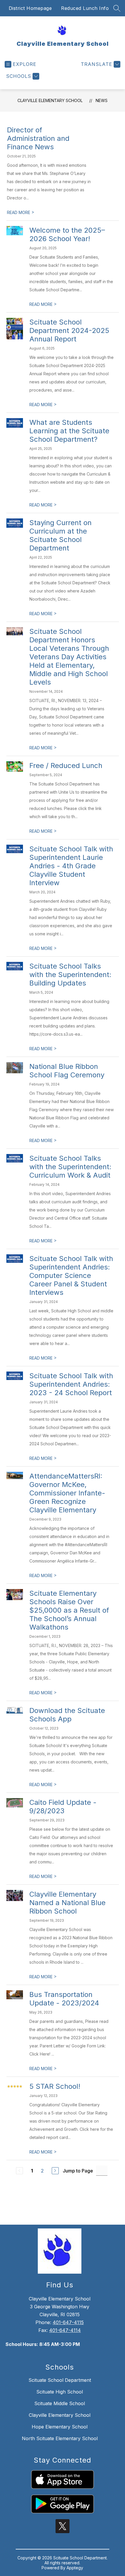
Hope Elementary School (60, 2427)
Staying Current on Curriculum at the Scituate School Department (60, 535)
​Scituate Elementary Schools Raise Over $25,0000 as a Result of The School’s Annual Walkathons (69, 1610)
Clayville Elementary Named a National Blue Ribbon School (67, 1903)
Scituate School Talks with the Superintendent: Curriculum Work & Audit (70, 1167)
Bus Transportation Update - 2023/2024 (64, 1999)
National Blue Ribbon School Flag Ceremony (67, 1071)
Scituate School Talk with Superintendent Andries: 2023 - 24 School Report (71, 1384)
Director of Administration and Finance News (38, 138)
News (102, 100)
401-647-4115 (68, 2322)
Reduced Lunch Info (85, 8)
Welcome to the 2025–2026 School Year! (67, 234)
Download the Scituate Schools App (67, 1715)
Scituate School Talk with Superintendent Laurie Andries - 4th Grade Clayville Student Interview (71, 866)
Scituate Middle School (60, 2403)
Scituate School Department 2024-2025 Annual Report (69, 330)
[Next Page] (55, 2171)
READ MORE (21, 212)
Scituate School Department (60, 2380)
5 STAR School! (55, 2086)
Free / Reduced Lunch (66, 766)
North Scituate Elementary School (60, 2438)
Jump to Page (78, 2171)
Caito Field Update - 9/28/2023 (63, 1807)
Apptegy (75, 2568)
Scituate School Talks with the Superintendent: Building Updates (70, 975)
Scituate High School (60, 2392)
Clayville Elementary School (50, 100)
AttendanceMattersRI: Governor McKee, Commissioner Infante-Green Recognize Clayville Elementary (67, 1493)
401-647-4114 (65, 2330)
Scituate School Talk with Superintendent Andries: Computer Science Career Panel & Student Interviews (71, 1275)
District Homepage (30, 8)
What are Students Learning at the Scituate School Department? (69, 431)
